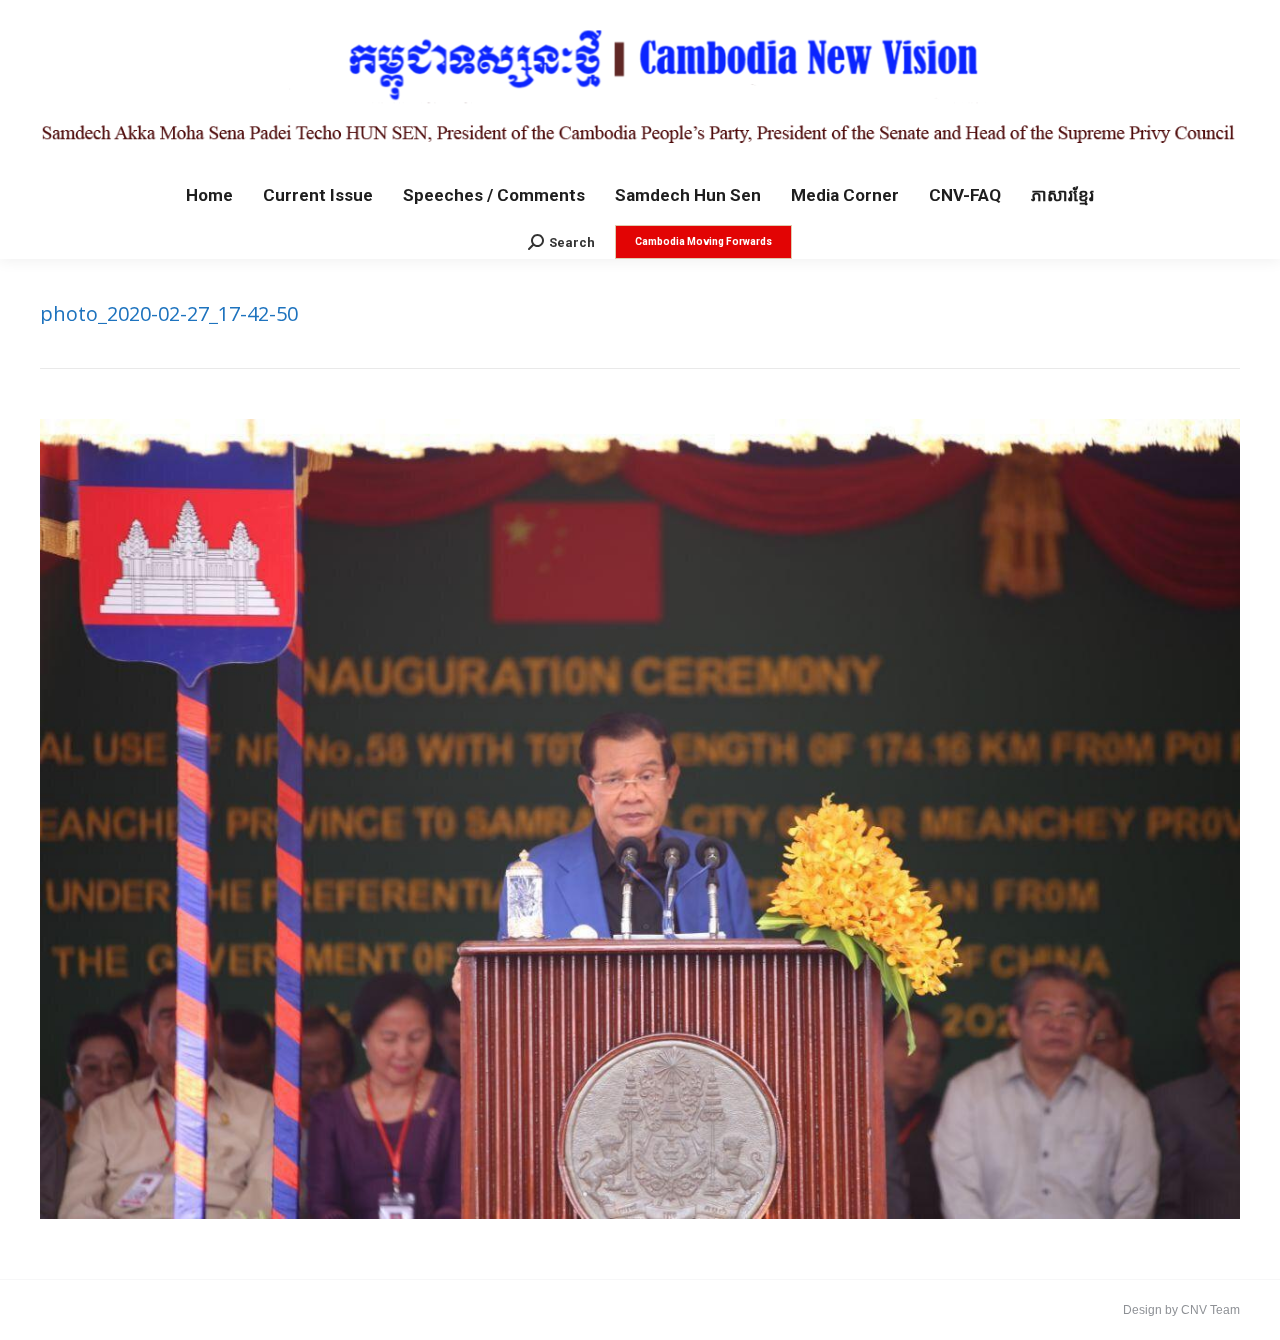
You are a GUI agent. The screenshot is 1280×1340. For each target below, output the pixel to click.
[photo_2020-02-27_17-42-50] (640, 819)
